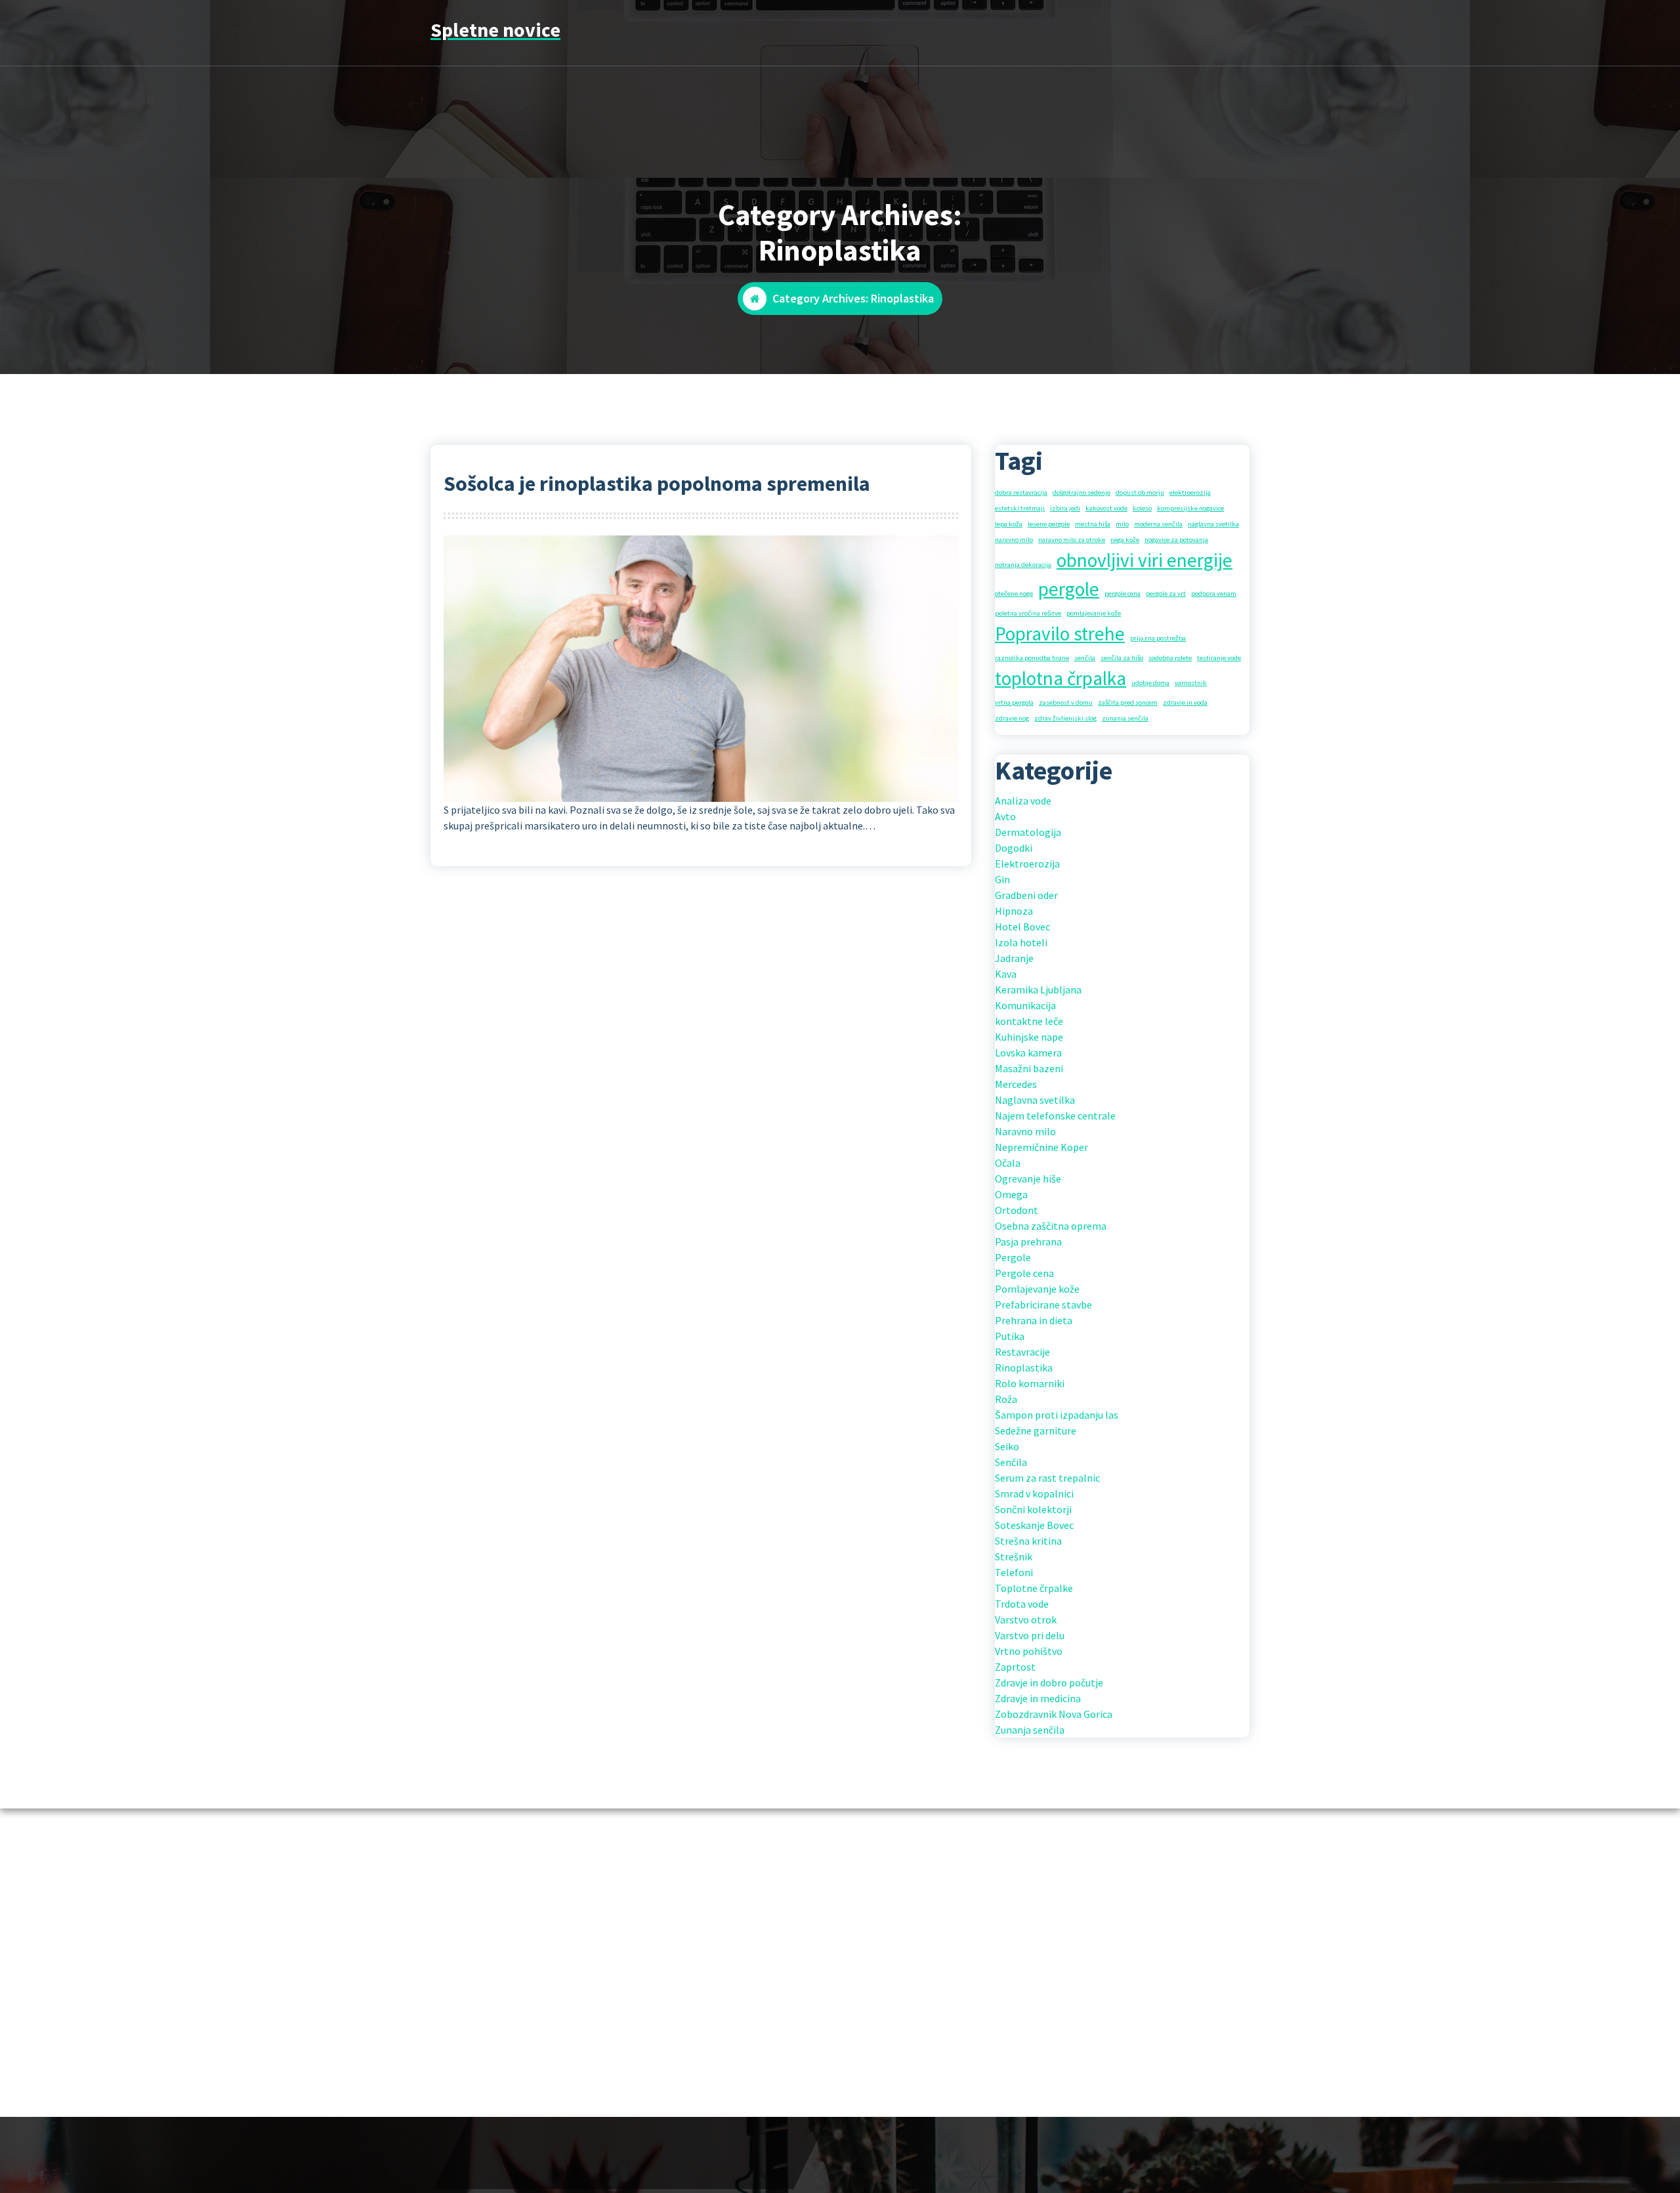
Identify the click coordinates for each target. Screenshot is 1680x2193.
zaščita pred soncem (1128, 702)
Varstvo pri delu (1030, 1635)
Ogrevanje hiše (1028, 1179)
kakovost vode (1106, 508)
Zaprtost (1015, 1667)
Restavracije (1022, 1352)
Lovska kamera (1028, 1053)
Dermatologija (1028, 832)
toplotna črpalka (1060, 678)
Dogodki (1014, 848)
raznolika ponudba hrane (1032, 658)
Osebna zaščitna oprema (1051, 1226)
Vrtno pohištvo (1029, 1651)
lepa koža (1009, 524)
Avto (1005, 816)
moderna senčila (1158, 524)
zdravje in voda (1185, 702)
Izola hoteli (1021, 942)
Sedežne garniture (1036, 1431)
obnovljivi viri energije (1144, 560)
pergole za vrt (1166, 594)
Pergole (1013, 1257)
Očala (1008, 1163)
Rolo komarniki (1030, 1383)
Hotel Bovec (1022, 927)
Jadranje (1014, 958)
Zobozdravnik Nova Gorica (1054, 1714)
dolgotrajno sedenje (1081, 492)
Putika (1010, 1336)
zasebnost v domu (1066, 702)
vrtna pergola (1014, 702)
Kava (1006, 974)
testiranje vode (1219, 658)
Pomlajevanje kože (1037, 1289)
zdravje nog (1012, 718)
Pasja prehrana (1028, 1242)
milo (1122, 524)
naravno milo (1014, 540)
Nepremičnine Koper (1041, 1147)
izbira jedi (1065, 508)
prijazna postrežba (1158, 638)
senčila (1085, 658)
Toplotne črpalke (1034, 1588)
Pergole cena (1024, 1273)
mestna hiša (1093, 524)
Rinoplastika (1024, 1368)
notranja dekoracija (1023, 565)
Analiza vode (1023, 801)
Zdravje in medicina (1038, 1698)
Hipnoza (1014, 911)
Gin (1002, 879)
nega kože (1125, 540)
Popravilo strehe (1060, 634)
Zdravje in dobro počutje (1049, 1682)
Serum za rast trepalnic (1047, 1478)
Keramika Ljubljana (1038, 990)
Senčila (1011, 1462)
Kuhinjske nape (1029, 1037)
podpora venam (1214, 594)
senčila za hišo (1122, 658)
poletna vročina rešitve (1028, 613)
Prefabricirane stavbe (1043, 1305)
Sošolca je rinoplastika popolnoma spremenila (657, 484)
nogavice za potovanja (1176, 540)
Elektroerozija (1027, 864)
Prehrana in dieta (1034, 1320)
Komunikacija (1025, 1005)
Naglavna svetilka (1035, 1100)
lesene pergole (1049, 524)
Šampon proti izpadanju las (1057, 1415)
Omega (1011, 1194)
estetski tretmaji (1020, 508)
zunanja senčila (1125, 718)
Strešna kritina (1028, 1541)
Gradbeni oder (1026, 895)
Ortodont (1017, 1210)
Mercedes (1016, 1084)
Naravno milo (1025, 1131)
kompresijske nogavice (1190, 508)
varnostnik (1191, 683)
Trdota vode (1022, 1604)
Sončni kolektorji (1033, 1509)
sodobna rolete (1170, 658)
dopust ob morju (1140, 492)
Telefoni (1014, 1572)
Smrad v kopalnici (1034, 1493)
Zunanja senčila (1030, 1730)
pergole (1069, 589)
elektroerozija (1190, 492)
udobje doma (1150, 683)
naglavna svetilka (1213, 524)
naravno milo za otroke (1072, 540)
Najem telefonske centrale (1055, 1116)
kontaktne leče (1029, 1021)
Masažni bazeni (1029, 1068)
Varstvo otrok (1026, 1619)
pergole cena (1123, 594)
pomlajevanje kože (1094, 613)
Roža (1006, 1399)
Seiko (1007, 1446)
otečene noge (1014, 594)
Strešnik (1014, 1556)
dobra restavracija (1021, 492)
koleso (1142, 508)
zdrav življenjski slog (1065, 718)
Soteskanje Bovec (1034, 1525)
